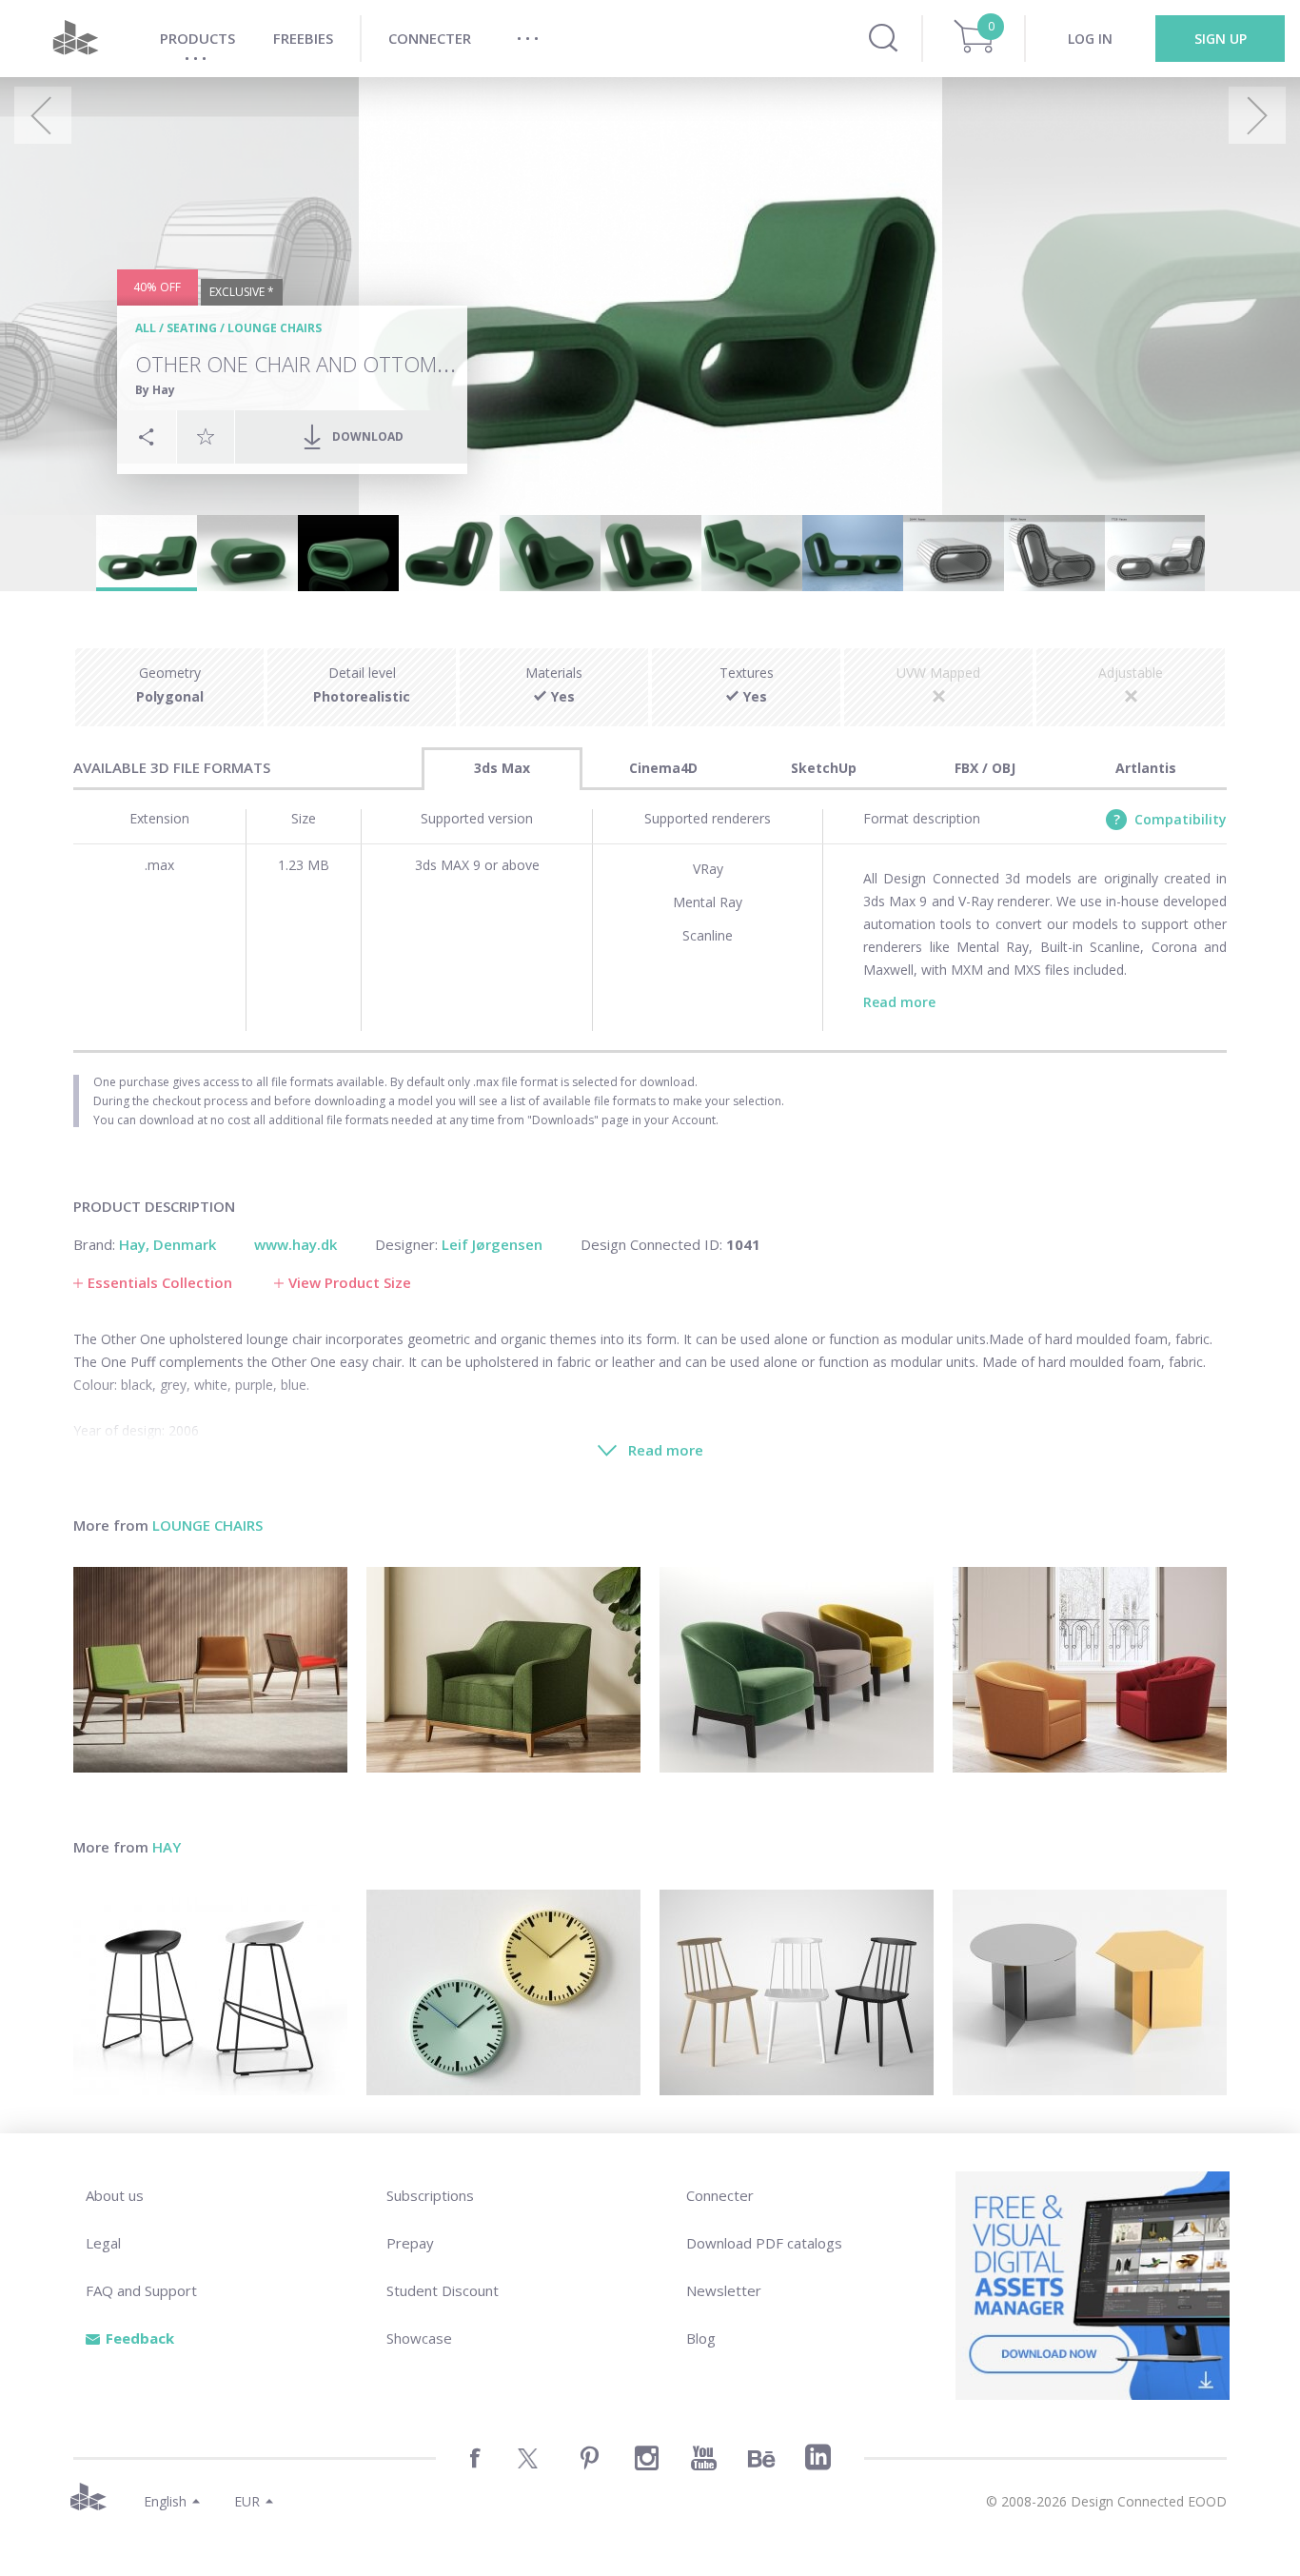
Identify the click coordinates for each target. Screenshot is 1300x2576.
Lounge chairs (275, 328)
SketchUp (824, 768)
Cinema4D (663, 768)
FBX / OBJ (985, 768)
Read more (899, 1002)
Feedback (140, 2338)
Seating (192, 328)
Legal (103, 2243)
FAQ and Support (141, 2290)
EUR (247, 2501)
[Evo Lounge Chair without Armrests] (210, 1670)
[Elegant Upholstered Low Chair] (797, 1670)
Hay (167, 1847)
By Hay (155, 390)
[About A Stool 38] (210, 1992)
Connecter (720, 2195)
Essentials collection (160, 1282)
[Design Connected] (75, 39)
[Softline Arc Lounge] (503, 1670)
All (146, 328)
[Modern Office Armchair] (1090, 1670)
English (165, 2501)
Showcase (419, 2338)
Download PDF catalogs (764, 2243)
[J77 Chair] (797, 1992)
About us (115, 2195)
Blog (701, 2338)
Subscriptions (430, 2195)
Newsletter (724, 2290)
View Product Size (350, 1282)
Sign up (1221, 39)
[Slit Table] (1090, 1992)
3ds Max (502, 768)
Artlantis (1146, 768)
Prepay (410, 2243)
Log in (1090, 39)
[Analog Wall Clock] (503, 1992)
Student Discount (443, 2290)
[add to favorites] (206, 436)
